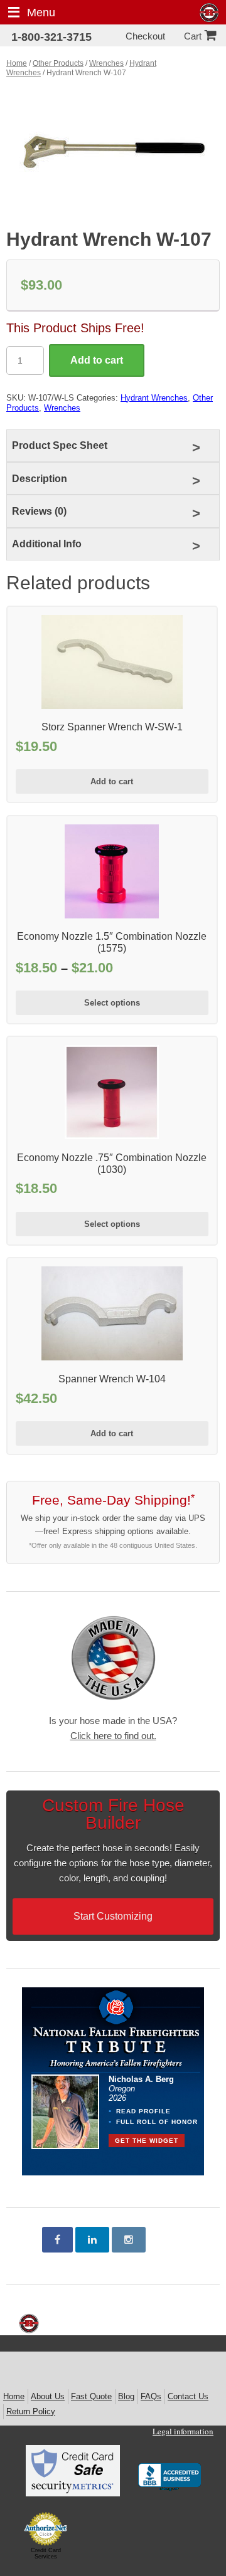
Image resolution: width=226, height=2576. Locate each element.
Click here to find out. (113, 1736)
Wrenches (106, 63)
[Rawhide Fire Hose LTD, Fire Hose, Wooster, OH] (169, 2478)
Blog (126, 2396)
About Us (48, 2396)
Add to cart (97, 360)
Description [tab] (40, 479)
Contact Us (188, 2396)
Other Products (58, 63)
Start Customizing (113, 1916)
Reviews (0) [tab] (39, 511)
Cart (193, 36)
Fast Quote (91, 2396)
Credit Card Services (46, 2553)
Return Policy (31, 2411)
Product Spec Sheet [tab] (60, 445)
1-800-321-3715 (51, 37)
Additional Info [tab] (47, 544)
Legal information (183, 2431)
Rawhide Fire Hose (29, 2324)
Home (17, 63)
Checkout (145, 36)
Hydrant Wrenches (154, 398)
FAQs (151, 2396)
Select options (112, 1003)
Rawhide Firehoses (209, 13)
